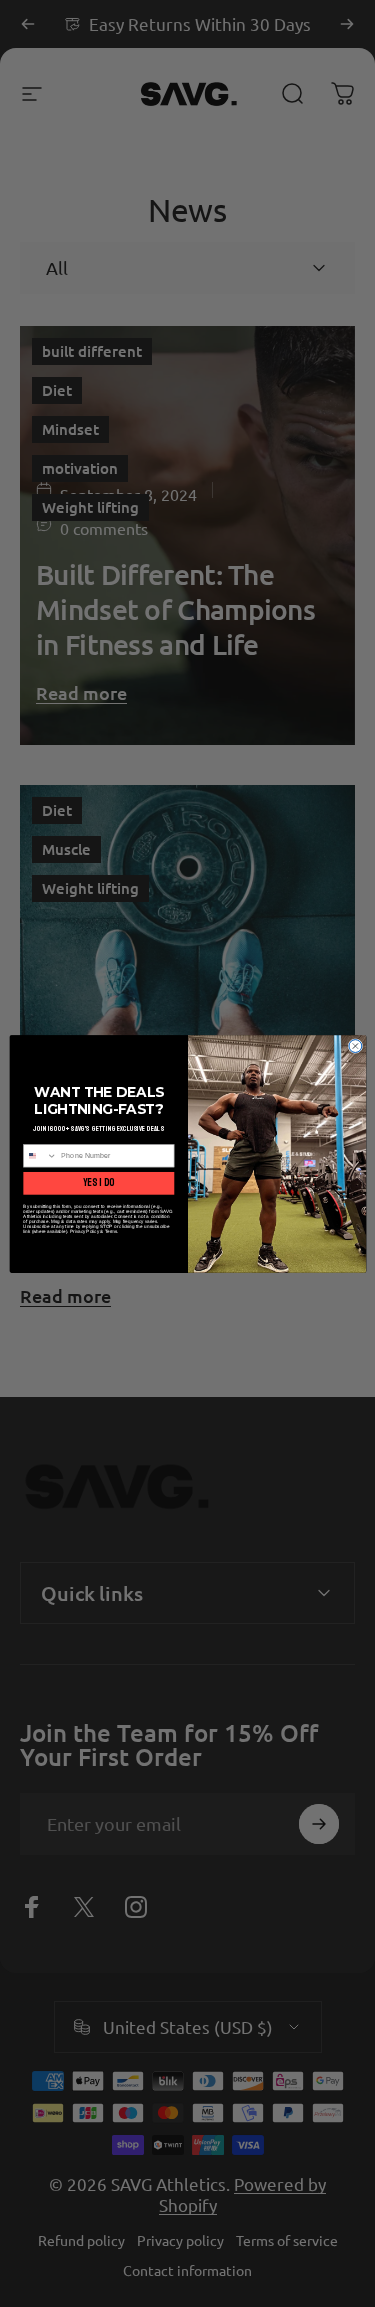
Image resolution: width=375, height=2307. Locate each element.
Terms (110, 1230)
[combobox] (39, 1155)
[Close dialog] (354, 1045)
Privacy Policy (84, 1230)
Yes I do (98, 1182)
